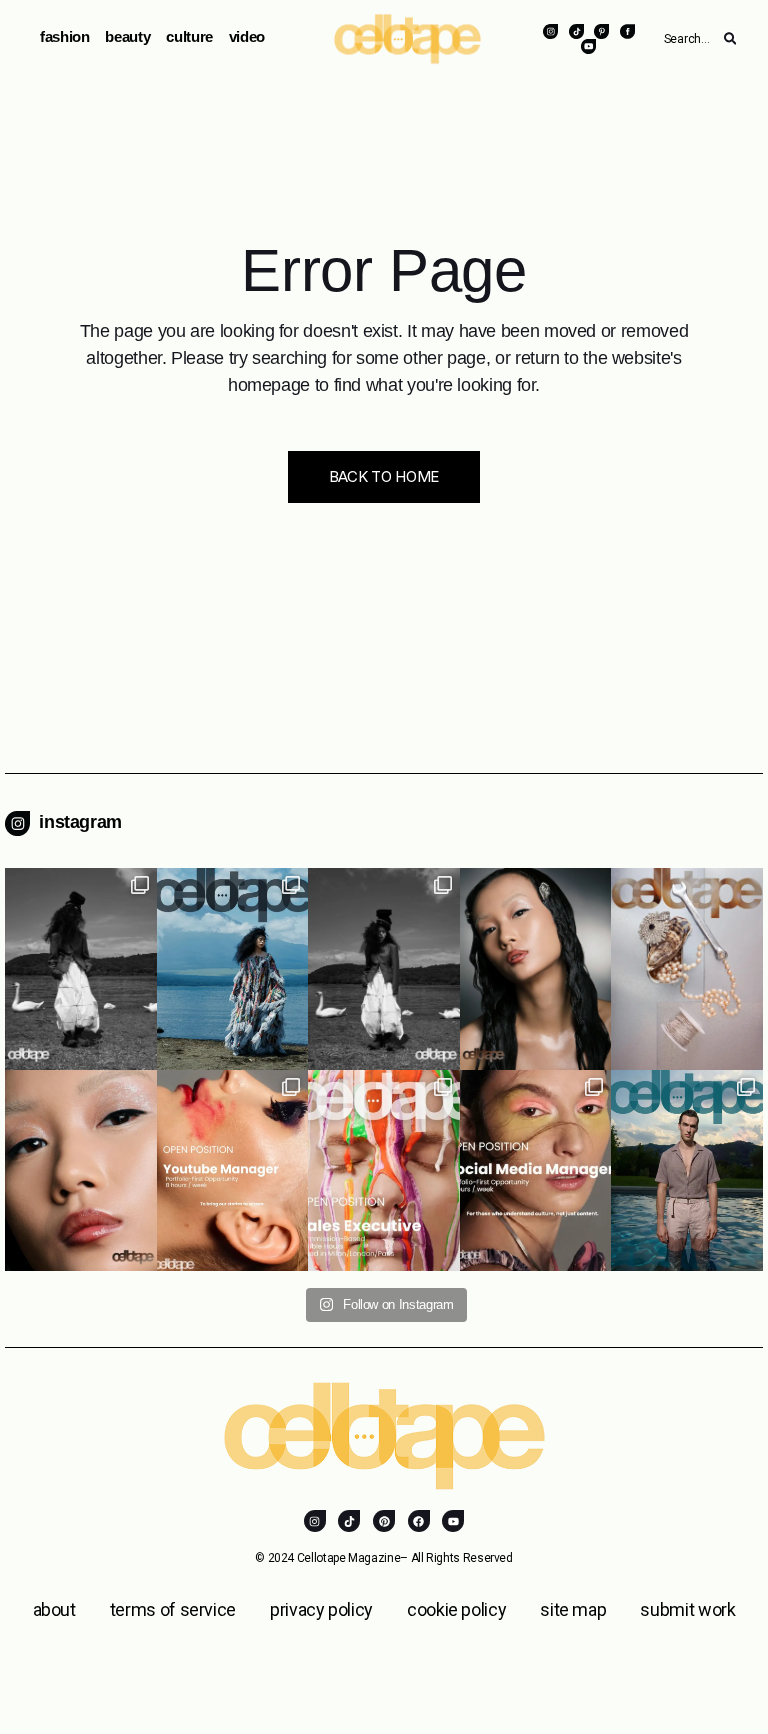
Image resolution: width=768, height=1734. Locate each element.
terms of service (173, 1609)
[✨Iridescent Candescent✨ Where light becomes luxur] (536, 969)
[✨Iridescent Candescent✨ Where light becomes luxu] (81, 1171)
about (54, 1609)
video (247, 36)
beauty (127, 36)
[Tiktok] (349, 1521)
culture (189, 36)
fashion (64, 36)
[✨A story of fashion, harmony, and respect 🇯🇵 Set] (81, 969)
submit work (687, 1609)
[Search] (730, 38)
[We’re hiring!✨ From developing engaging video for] (233, 1171)
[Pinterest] (384, 1521)
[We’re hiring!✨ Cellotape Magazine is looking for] (384, 1171)
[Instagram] (315, 1521)
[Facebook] (419, 1521)
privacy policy (321, 1609)
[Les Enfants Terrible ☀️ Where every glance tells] (687, 1171)
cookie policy (456, 1609)
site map (573, 1609)
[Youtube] (453, 1521)
